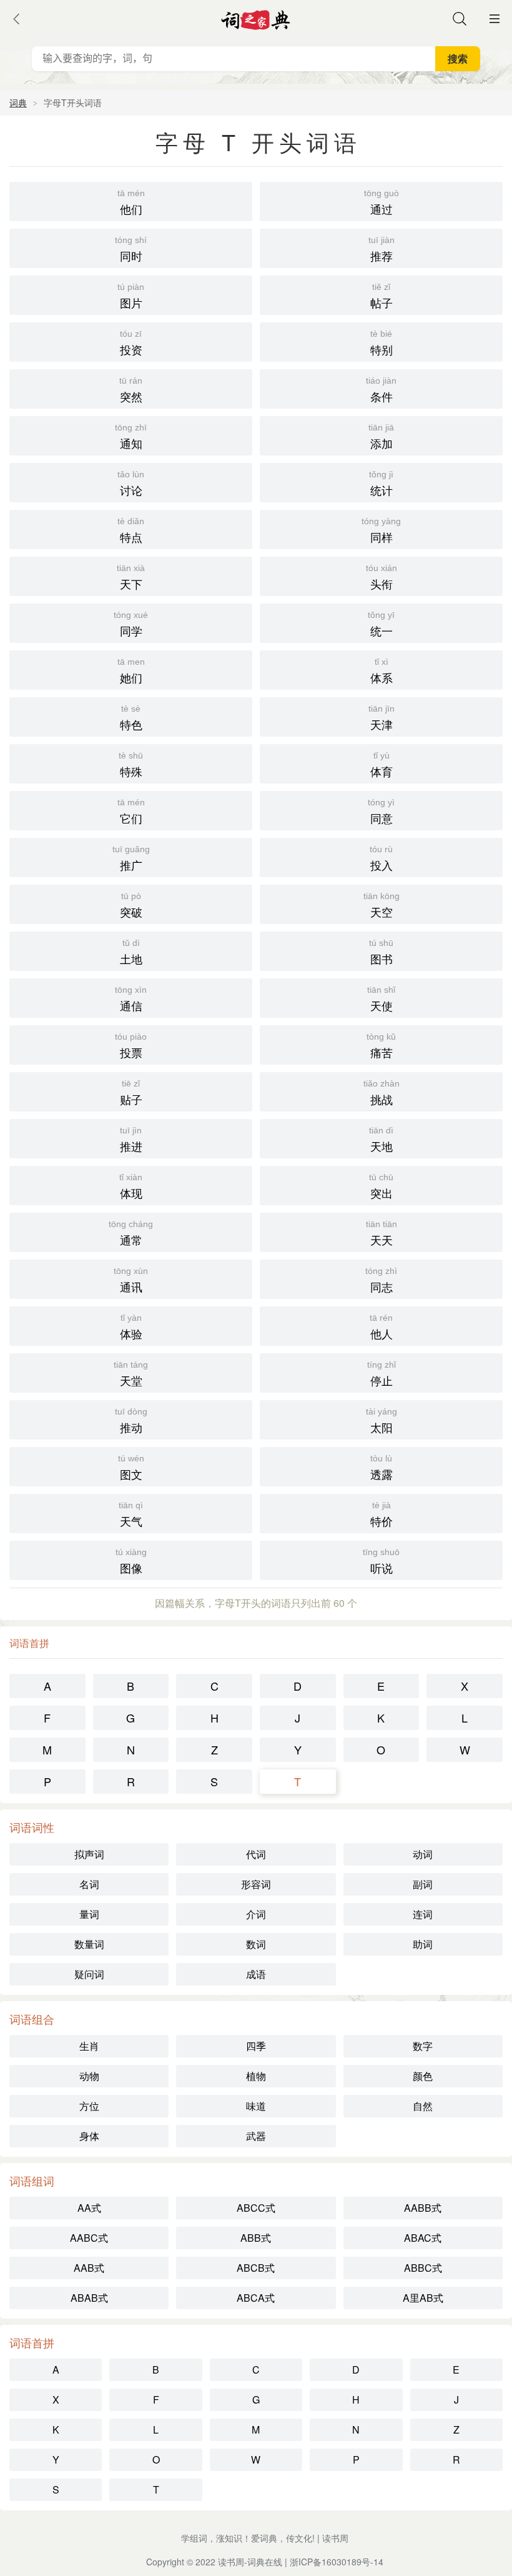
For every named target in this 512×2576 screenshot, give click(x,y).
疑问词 (89, 1974)
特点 (131, 530)
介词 (256, 1914)
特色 (131, 718)
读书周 (335, 2538)
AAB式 (89, 2268)
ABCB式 (256, 2268)
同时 (131, 249)
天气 (131, 1514)
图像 (131, 1561)
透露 (382, 1468)
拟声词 (89, 1854)
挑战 (382, 1093)
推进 (131, 1140)
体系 (382, 671)
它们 (131, 812)
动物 (89, 2076)
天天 (382, 1233)
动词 (423, 1854)
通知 (131, 437)
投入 (381, 858)
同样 (381, 530)
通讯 (131, 1280)
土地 (131, 952)
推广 (131, 858)
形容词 (256, 1884)
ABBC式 (423, 2268)
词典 (18, 102)
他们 (131, 202)
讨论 (131, 484)
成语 (256, 1974)
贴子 (131, 1093)
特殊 (131, 765)
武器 (256, 2136)
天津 (382, 718)
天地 (381, 1140)
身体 (89, 2136)
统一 (381, 624)
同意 (381, 812)
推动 (131, 1421)
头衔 (382, 577)
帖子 (382, 296)
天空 (382, 905)
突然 (131, 390)
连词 (423, 1914)
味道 (256, 2106)
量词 (89, 1914)
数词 (256, 1944)
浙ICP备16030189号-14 (337, 2562)
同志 (381, 1280)
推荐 (382, 249)
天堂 (131, 1374)
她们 (131, 671)
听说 (381, 1561)
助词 (423, 1944)
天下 (131, 577)
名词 (89, 1884)
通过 (382, 202)
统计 (381, 484)
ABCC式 (256, 2208)
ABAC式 (423, 2238)
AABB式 (423, 2208)
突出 (381, 1186)
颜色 (423, 2076)
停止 (382, 1374)
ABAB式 (89, 2298)
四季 (256, 2046)
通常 (131, 1233)
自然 (423, 2106)
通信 (131, 999)
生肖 (89, 2046)
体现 (131, 1186)
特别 (382, 343)
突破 (131, 905)
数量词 (89, 1944)
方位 (89, 2106)
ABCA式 (256, 2298)
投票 (131, 1046)
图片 (131, 296)
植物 (256, 2076)
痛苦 (381, 1046)
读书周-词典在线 (250, 2562)
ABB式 (256, 2238)
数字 (423, 2046)
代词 (256, 1854)
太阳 (382, 1421)
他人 (381, 1327)
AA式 (89, 2208)
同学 (131, 624)
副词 (423, 1884)
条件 (381, 390)
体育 (382, 765)
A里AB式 (423, 2298)
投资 (131, 343)
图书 (381, 952)
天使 (381, 999)
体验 (131, 1327)
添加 (381, 437)
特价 (382, 1514)
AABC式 (89, 2238)
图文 (131, 1468)
